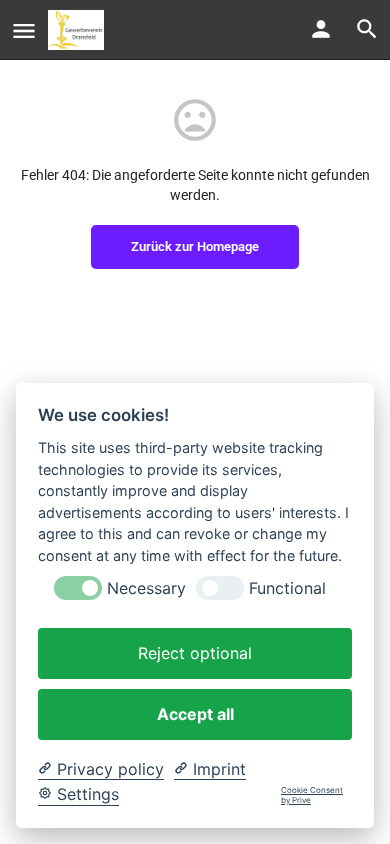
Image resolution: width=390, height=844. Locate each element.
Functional (287, 588)
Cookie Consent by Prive (312, 795)
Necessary (146, 588)
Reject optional (195, 653)
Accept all (195, 714)
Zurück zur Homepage (195, 246)
